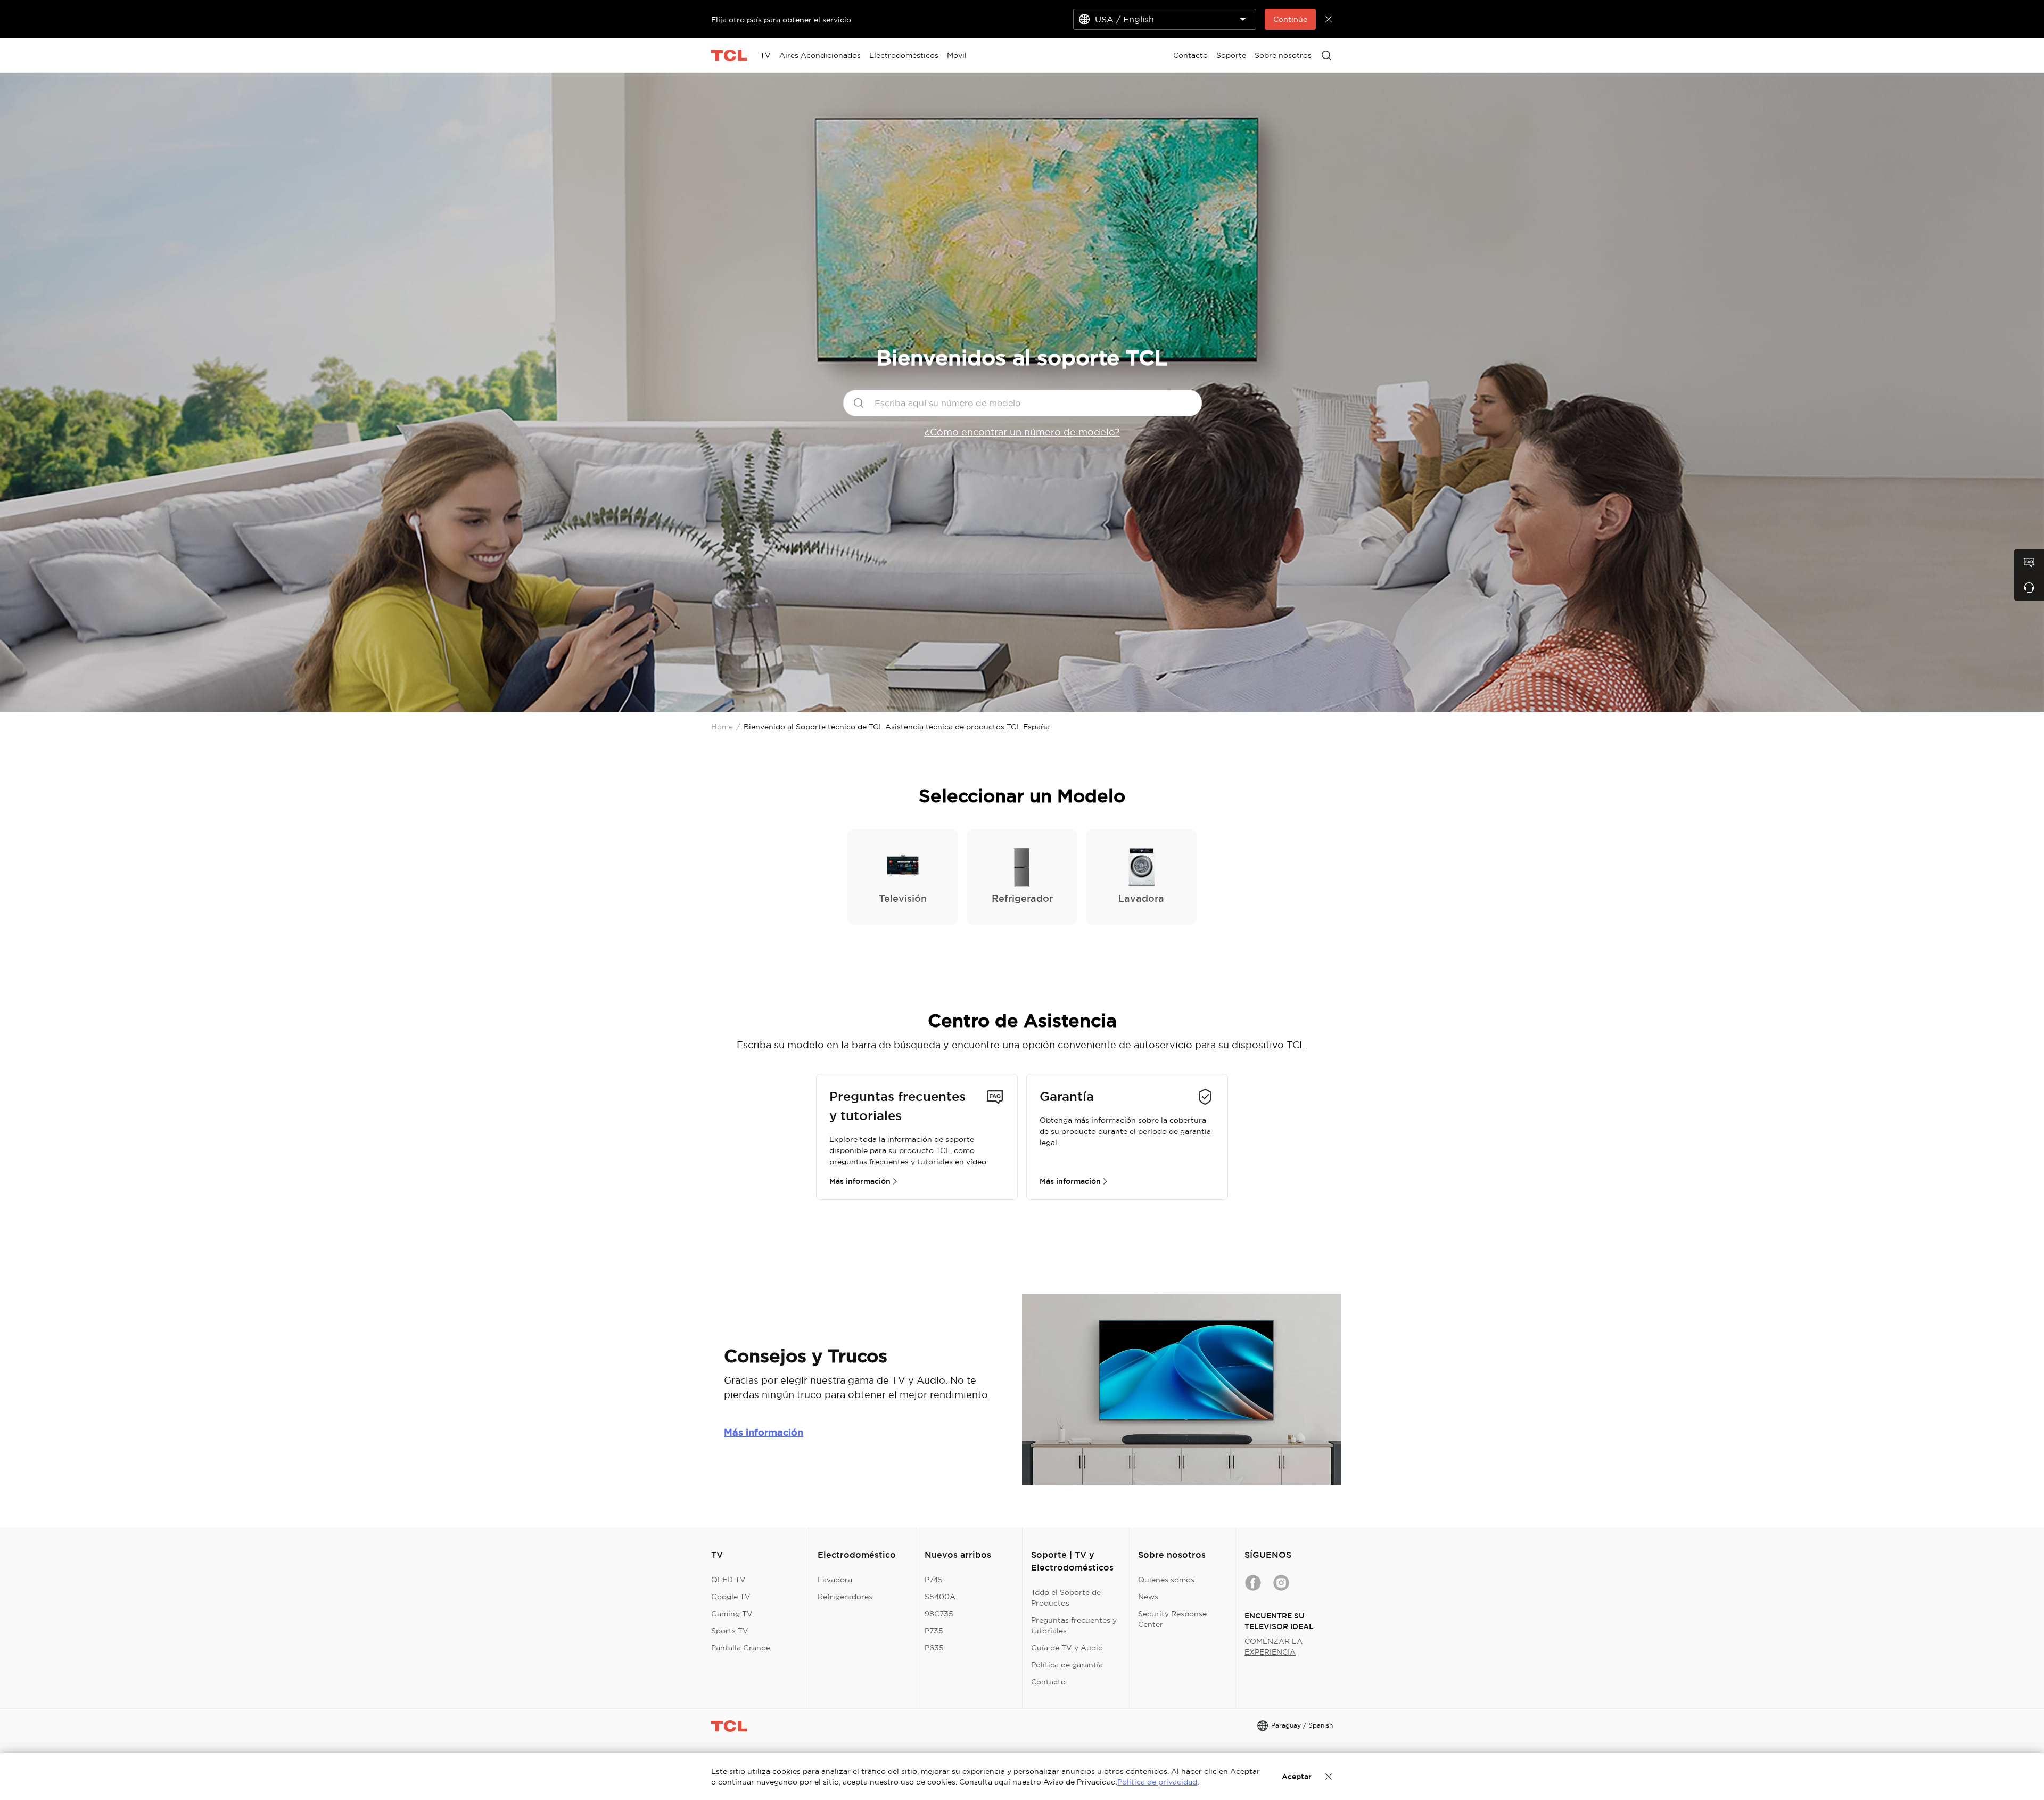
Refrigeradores (845, 1597)
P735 (934, 1631)
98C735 (939, 1614)
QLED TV (728, 1580)
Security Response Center (1172, 1619)
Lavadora (835, 1580)
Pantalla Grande (741, 1648)
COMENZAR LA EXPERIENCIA (1274, 1647)
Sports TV (730, 1631)
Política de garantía (1067, 1665)
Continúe (1290, 19)
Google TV (731, 1597)
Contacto (1048, 1682)
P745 (934, 1580)
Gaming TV (732, 1614)
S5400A (940, 1597)
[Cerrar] (1329, 1777)
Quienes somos (1166, 1580)
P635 (934, 1648)
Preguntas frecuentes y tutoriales (1074, 1625)
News (1148, 1597)
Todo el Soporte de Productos (1066, 1598)
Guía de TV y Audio (1067, 1648)
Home (722, 727)
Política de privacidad (1157, 1782)
